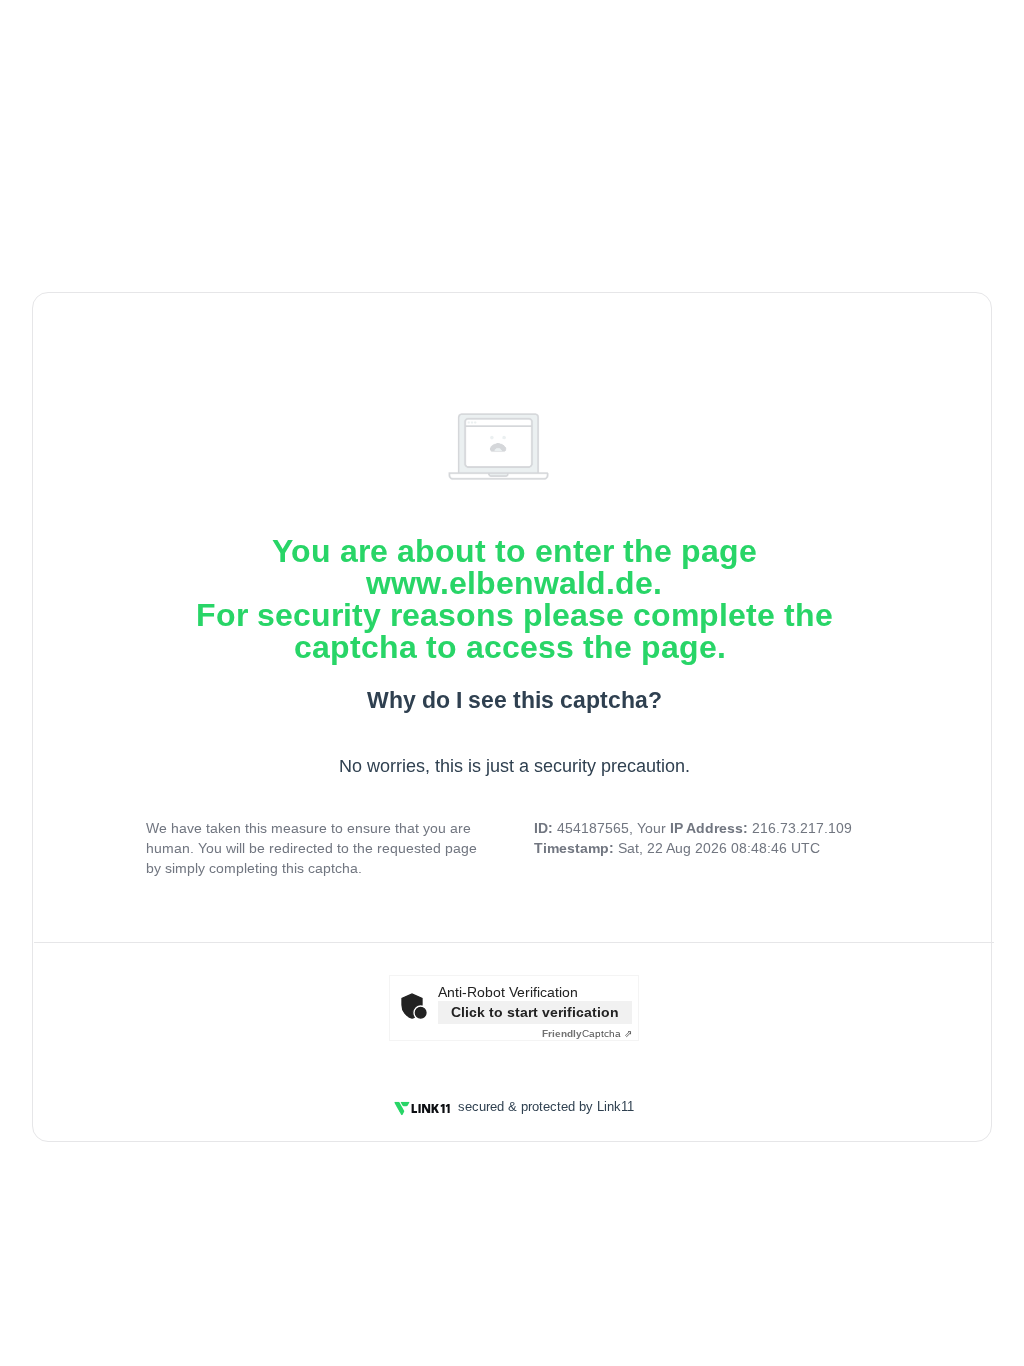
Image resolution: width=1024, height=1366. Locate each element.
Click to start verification (535, 1012)
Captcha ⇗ (587, 1033)
